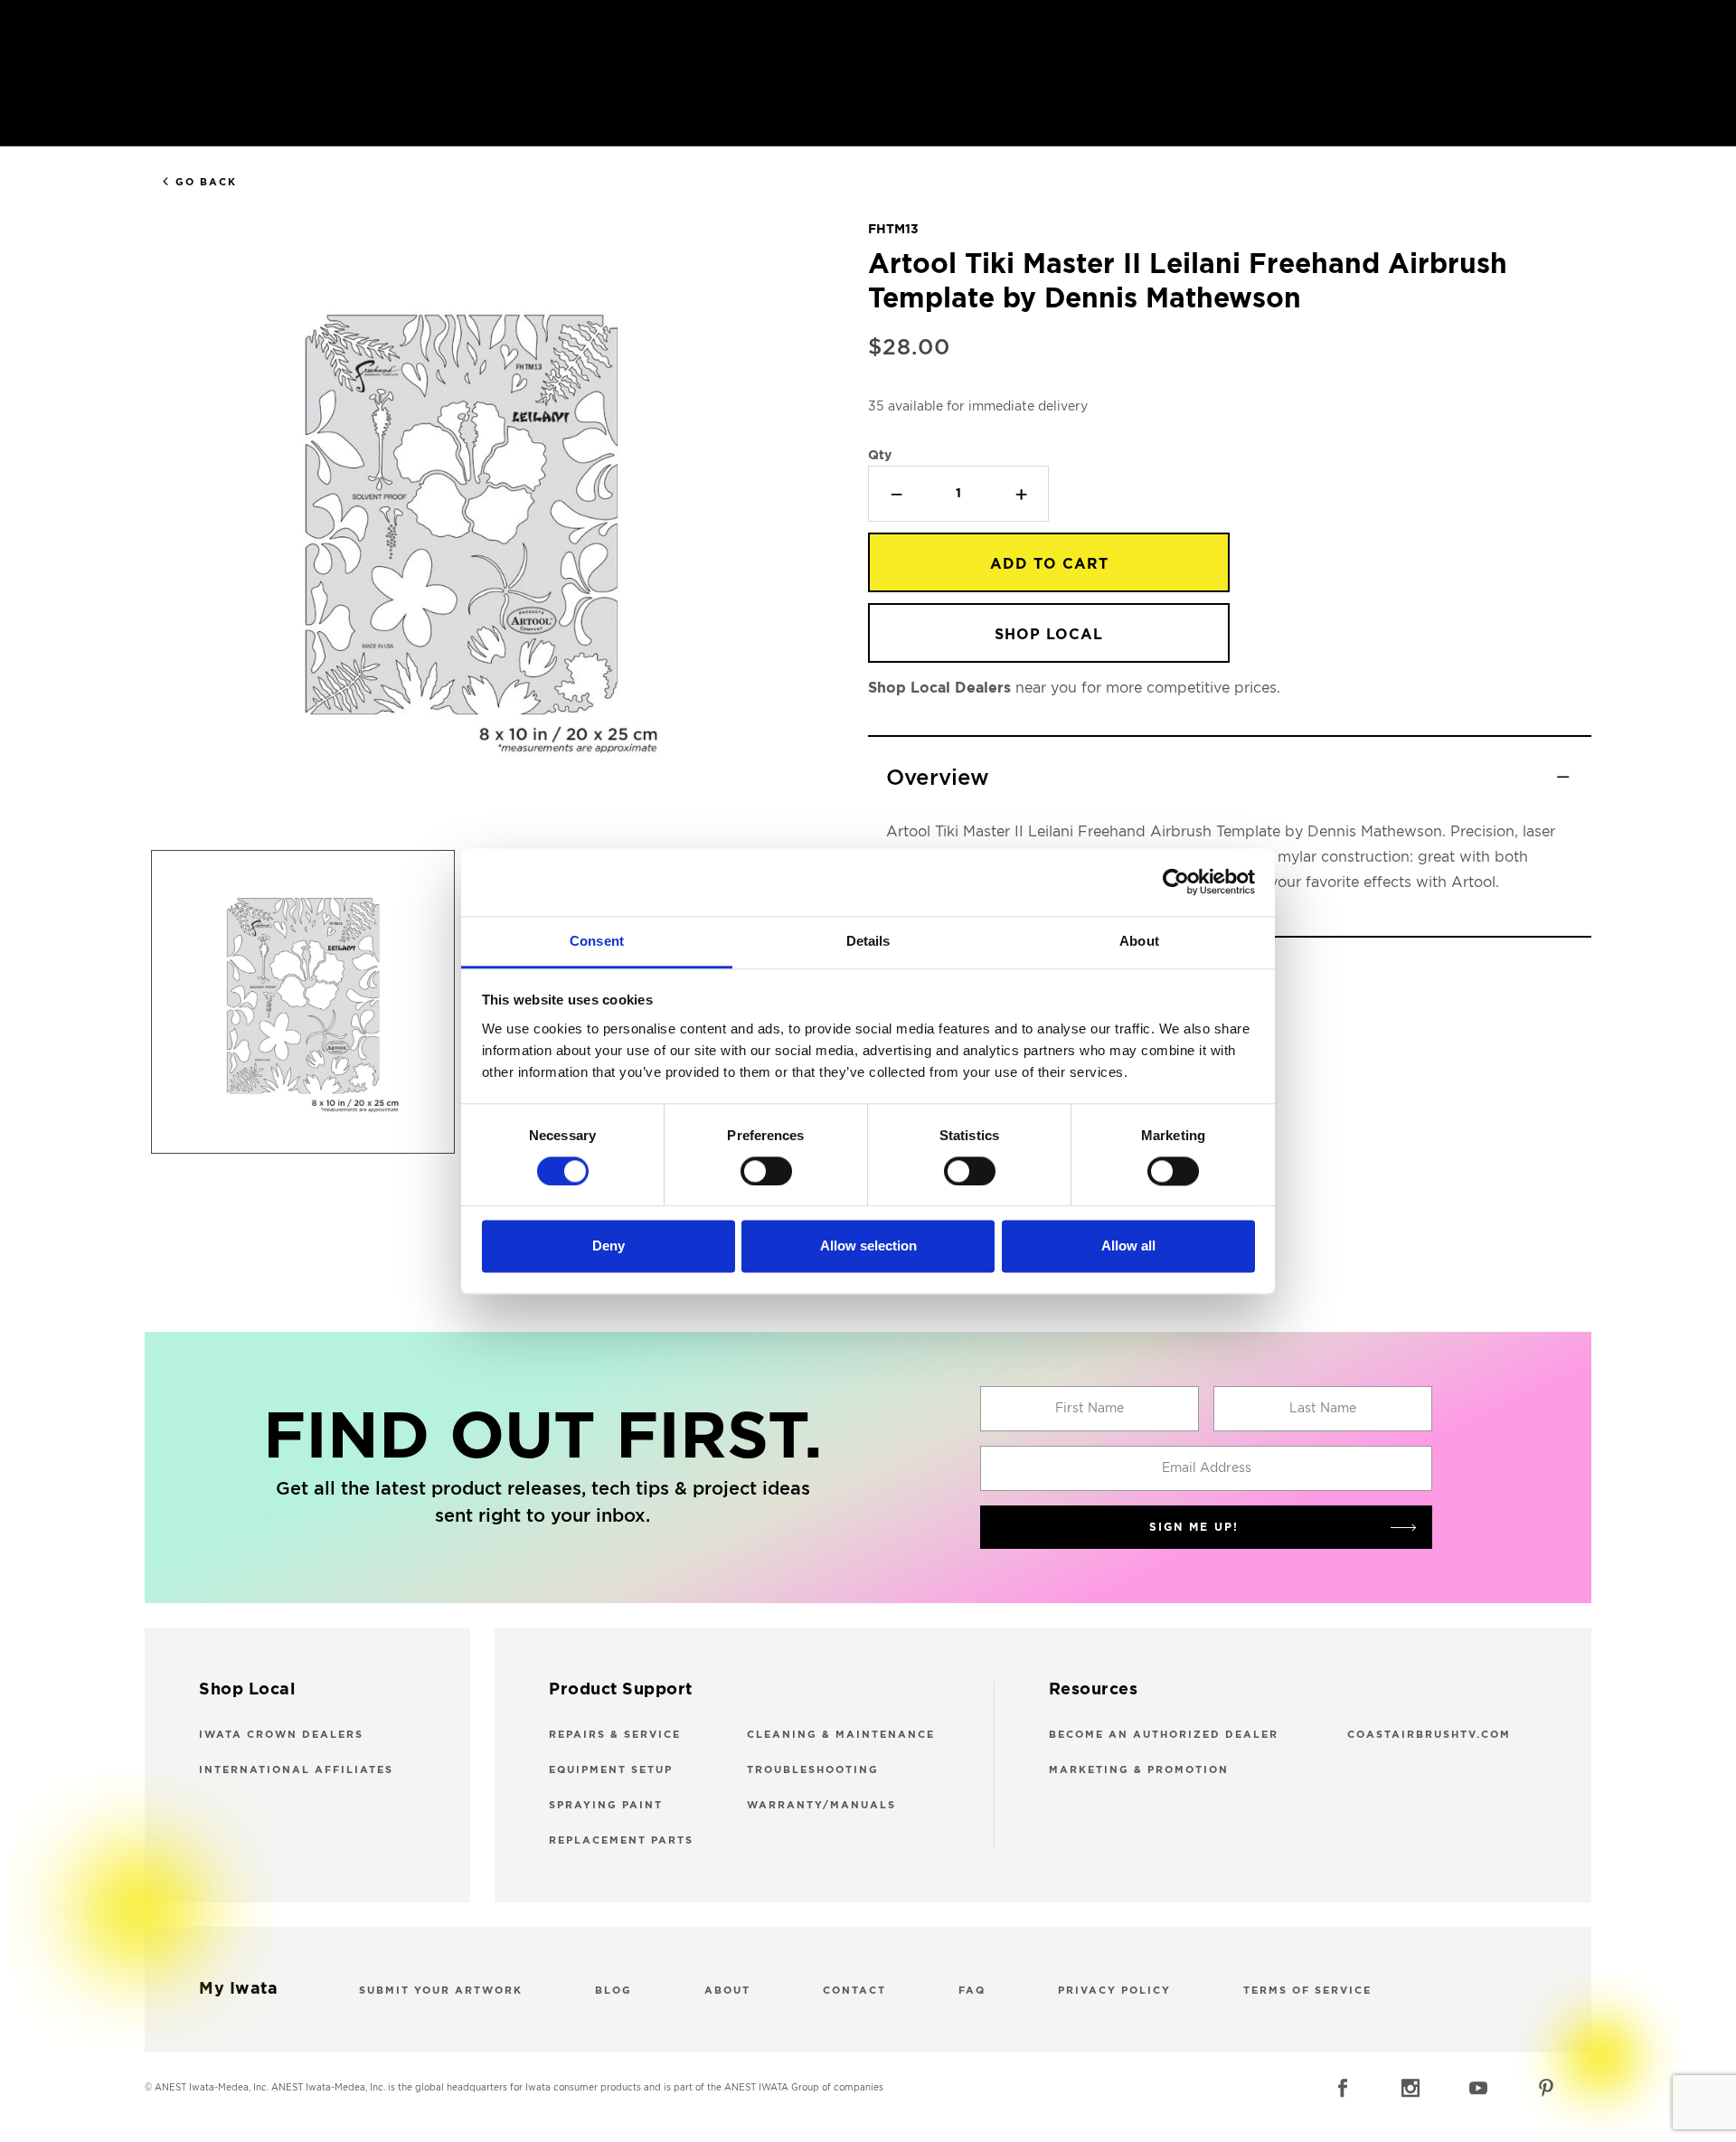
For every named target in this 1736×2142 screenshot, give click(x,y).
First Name (1090, 1409)
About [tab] (1139, 941)
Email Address (1207, 1468)
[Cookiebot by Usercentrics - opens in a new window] (1176, 882)
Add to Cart (1049, 564)
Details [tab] (868, 941)
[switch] (766, 1171)
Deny (609, 1246)
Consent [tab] (597, 941)
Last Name (1323, 1409)
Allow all (1128, 1246)
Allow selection (868, 1246)
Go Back (206, 182)
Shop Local (1049, 635)
